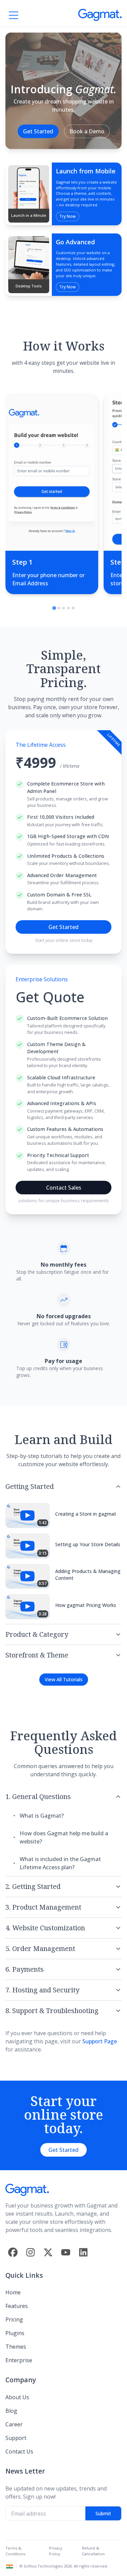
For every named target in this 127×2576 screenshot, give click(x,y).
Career (14, 2424)
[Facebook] (13, 2252)
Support (16, 2438)
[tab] (54, 608)
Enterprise (19, 2360)
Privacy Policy (56, 2551)
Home (13, 2292)
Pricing (14, 2319)
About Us (17, 2397)
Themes (16, 2347)
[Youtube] (66, 2252)
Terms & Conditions (15, 2551)
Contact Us (19, 2451)
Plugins (15, 2333)
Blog (11, 2411)
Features (17, 2306)
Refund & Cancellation (93, 2551)
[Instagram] (30, 2252)
